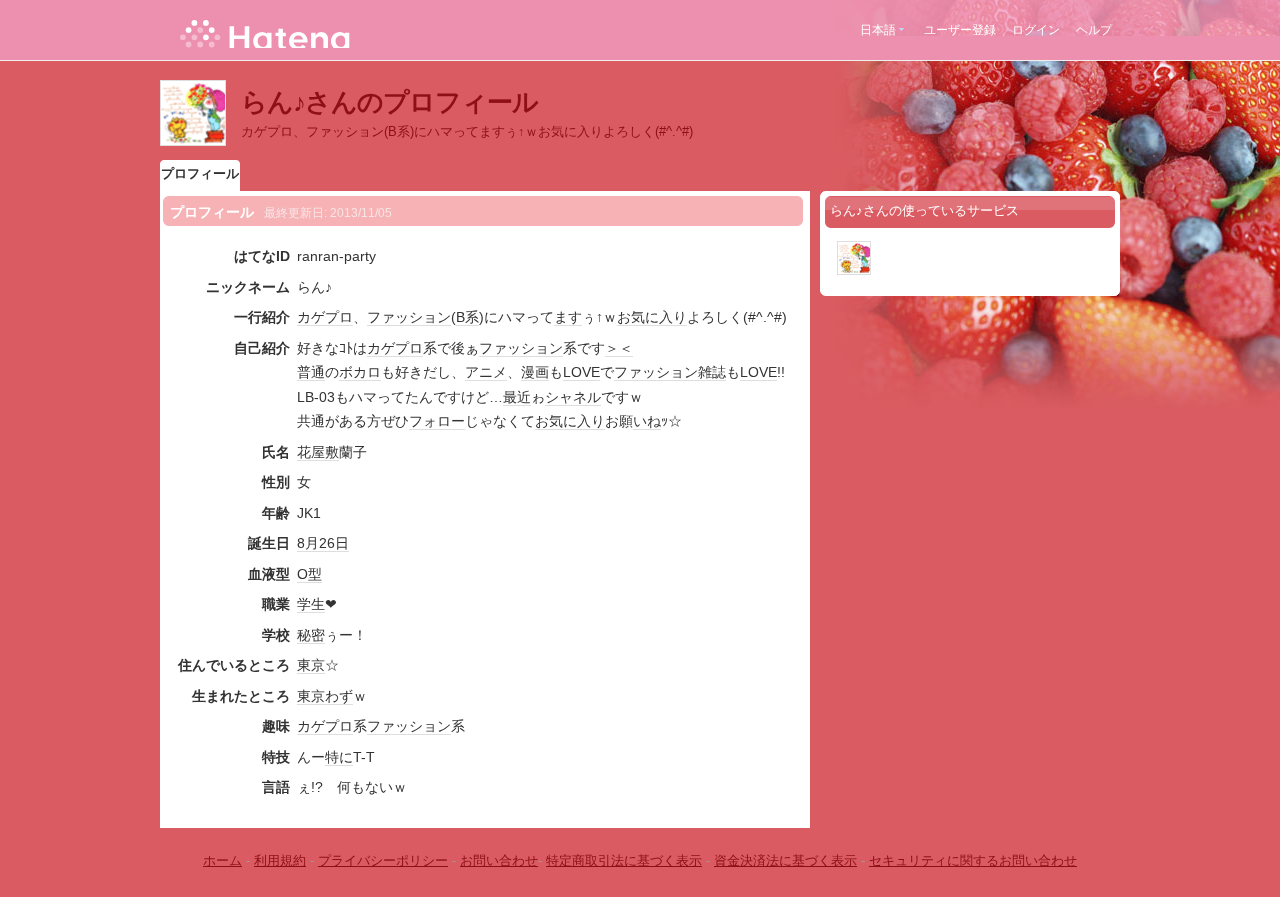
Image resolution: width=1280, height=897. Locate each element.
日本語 (878, 30)
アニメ (486, 372)
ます (568, 317)
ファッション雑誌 (670, 372)
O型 (309, 574)
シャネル (573, 397)
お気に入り (652, 317)
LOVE (581, 372)
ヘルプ (1094, 30)
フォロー (437, 421)
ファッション (409, 317)
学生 (311, 604)
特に (339, 757)
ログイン (1036, 30)
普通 (311, 372)
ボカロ (360, 372)
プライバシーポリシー (383, 860)
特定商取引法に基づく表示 (624, 860)
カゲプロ (325, 317)
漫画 (535, 372)
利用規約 (280, 860)
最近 (517, 397)
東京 (311, 665)
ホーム (222, 860)
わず (339, 696)
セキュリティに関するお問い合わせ (973, 860)
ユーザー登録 (960, 30)
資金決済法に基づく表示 (785, 860)
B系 (467, 317)
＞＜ (619, 348)
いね (647, 421)
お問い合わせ (499, 860)
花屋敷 (318, 452)
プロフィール (200, 173)
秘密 (311, 635)
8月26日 (323, 543)
